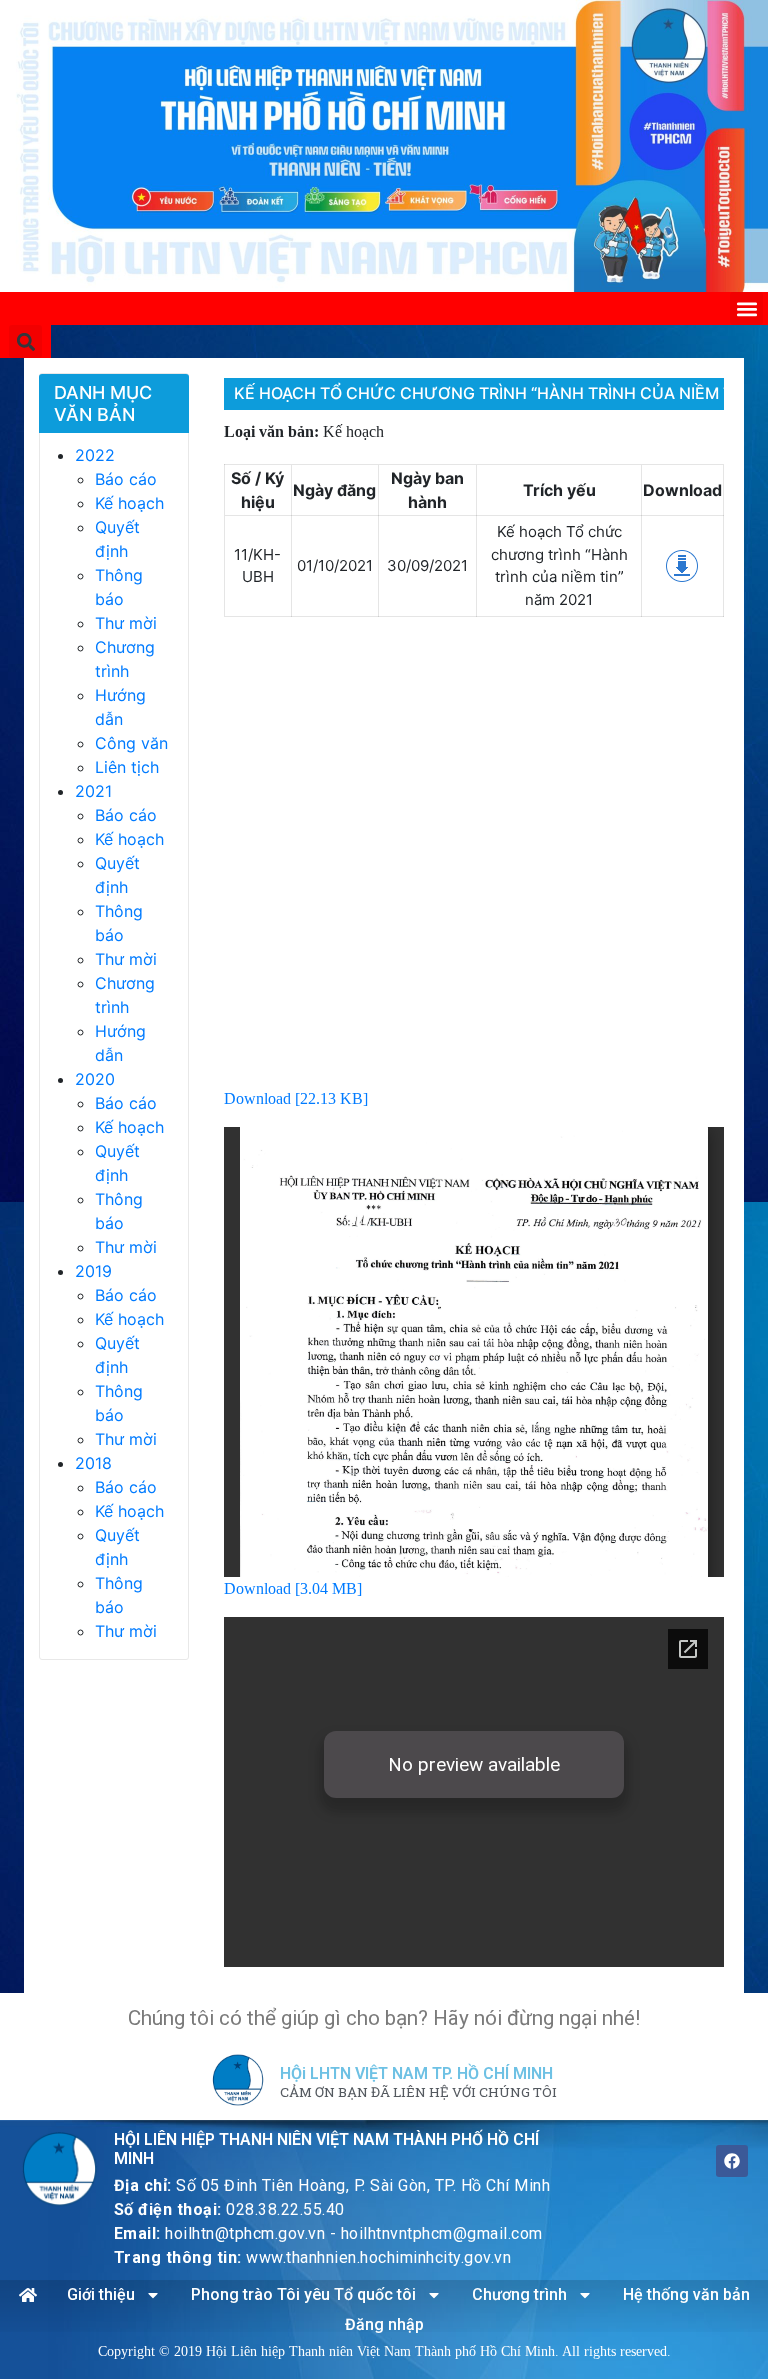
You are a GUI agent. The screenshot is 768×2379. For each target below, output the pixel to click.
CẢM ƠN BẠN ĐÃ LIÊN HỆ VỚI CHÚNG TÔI (418, 2093)
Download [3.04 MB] (293, 1588)
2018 (93, 1463)
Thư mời (126, 623)
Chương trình (519, 2294)
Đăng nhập (384, 2324)
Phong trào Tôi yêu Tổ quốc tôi (303, 2294)
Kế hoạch (129, 503)
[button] (746, 308)
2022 (95, 455)
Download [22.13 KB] (296, 1098)
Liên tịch (127, 767)
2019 (93, 1271)
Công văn (131, 743)
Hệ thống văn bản (686, 2294)
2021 (93, 791)
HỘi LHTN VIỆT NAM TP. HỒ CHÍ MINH (416, 2073)
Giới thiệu (101, 2294)
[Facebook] (732, 2161)
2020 (95, 1079)
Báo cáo (126, 479)
